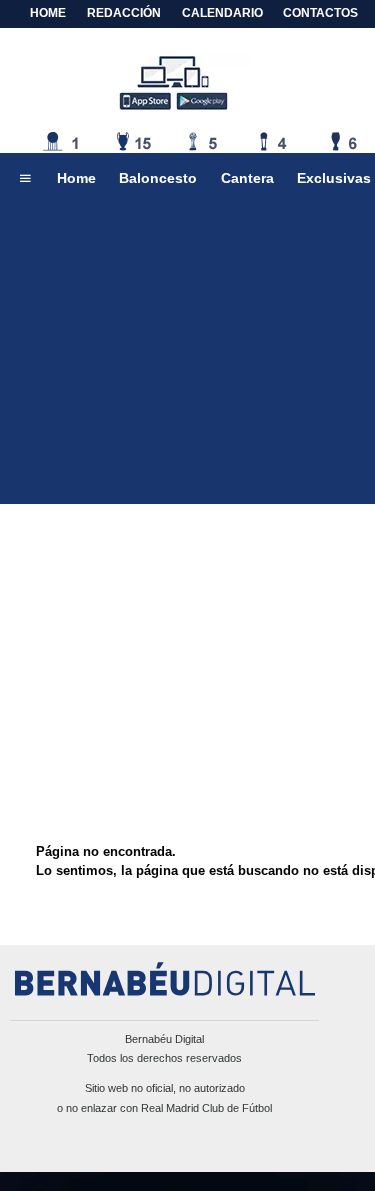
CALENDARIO (222, 13)
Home (48, 13)
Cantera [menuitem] (247, 178)
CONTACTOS (320, 13)
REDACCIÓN (124, 13)
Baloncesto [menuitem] (158, 178)
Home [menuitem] (76, 178)
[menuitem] (25, 179)
